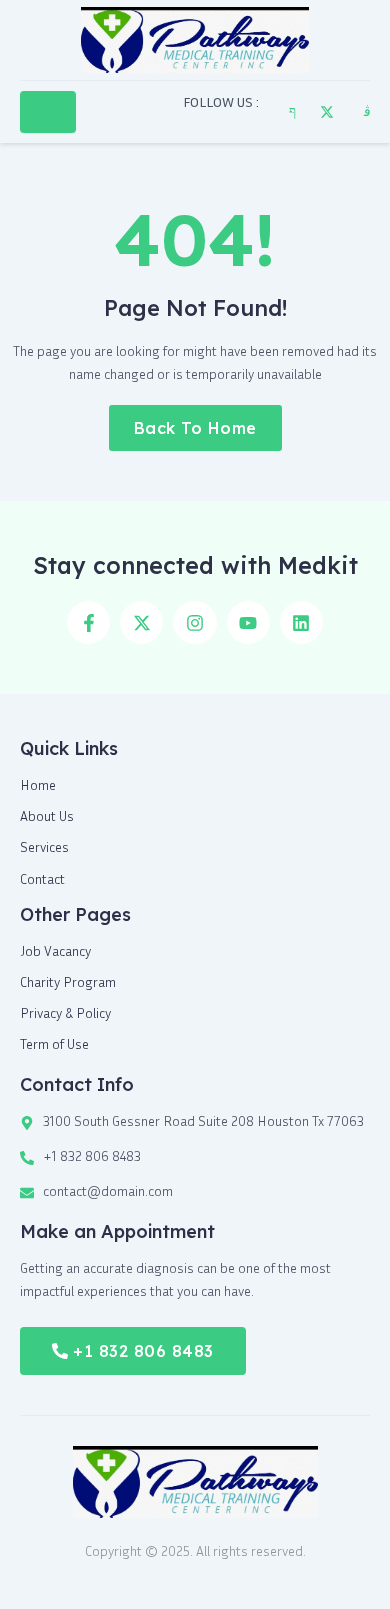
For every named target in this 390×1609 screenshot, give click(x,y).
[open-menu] (48, 112)
